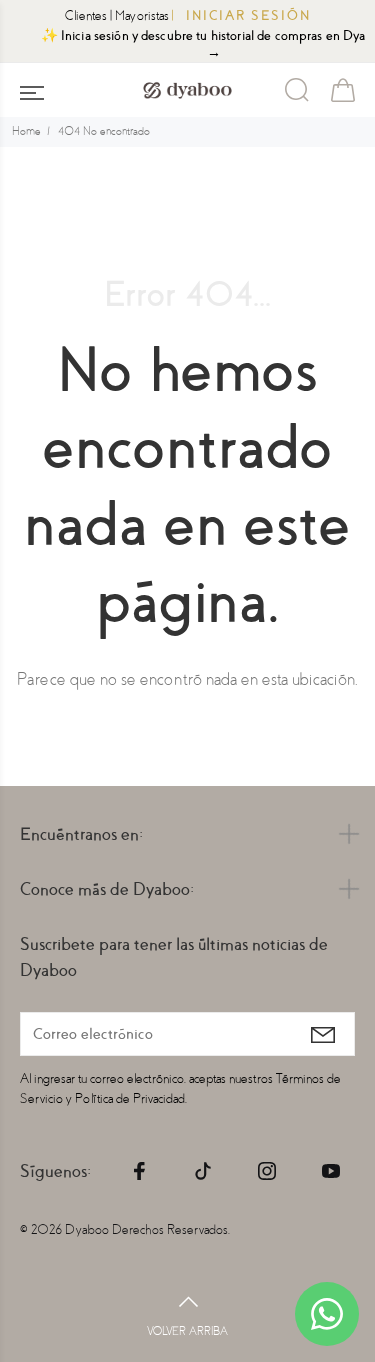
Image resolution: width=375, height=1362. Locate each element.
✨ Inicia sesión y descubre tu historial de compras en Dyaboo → (195, 44)
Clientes (86, 15)
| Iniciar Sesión (241, 15)
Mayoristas (142, 15)
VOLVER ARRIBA (187, 1331)
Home (26, 131)
